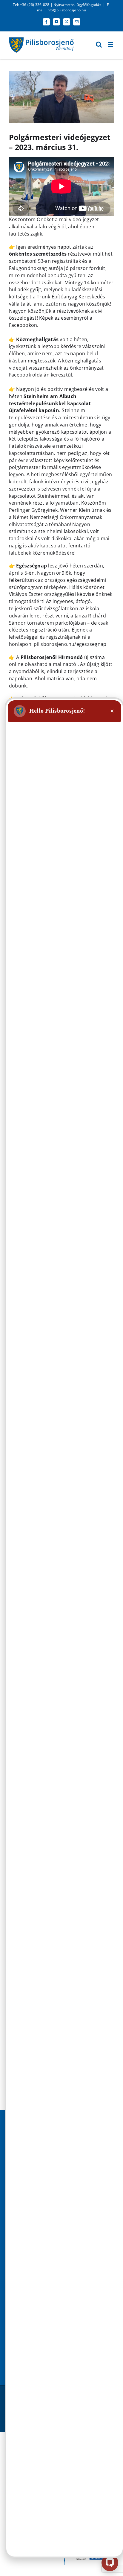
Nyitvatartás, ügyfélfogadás (77, 5)
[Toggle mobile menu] (111, 44)
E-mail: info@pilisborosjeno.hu (74, 7)
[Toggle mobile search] (99, 44)
